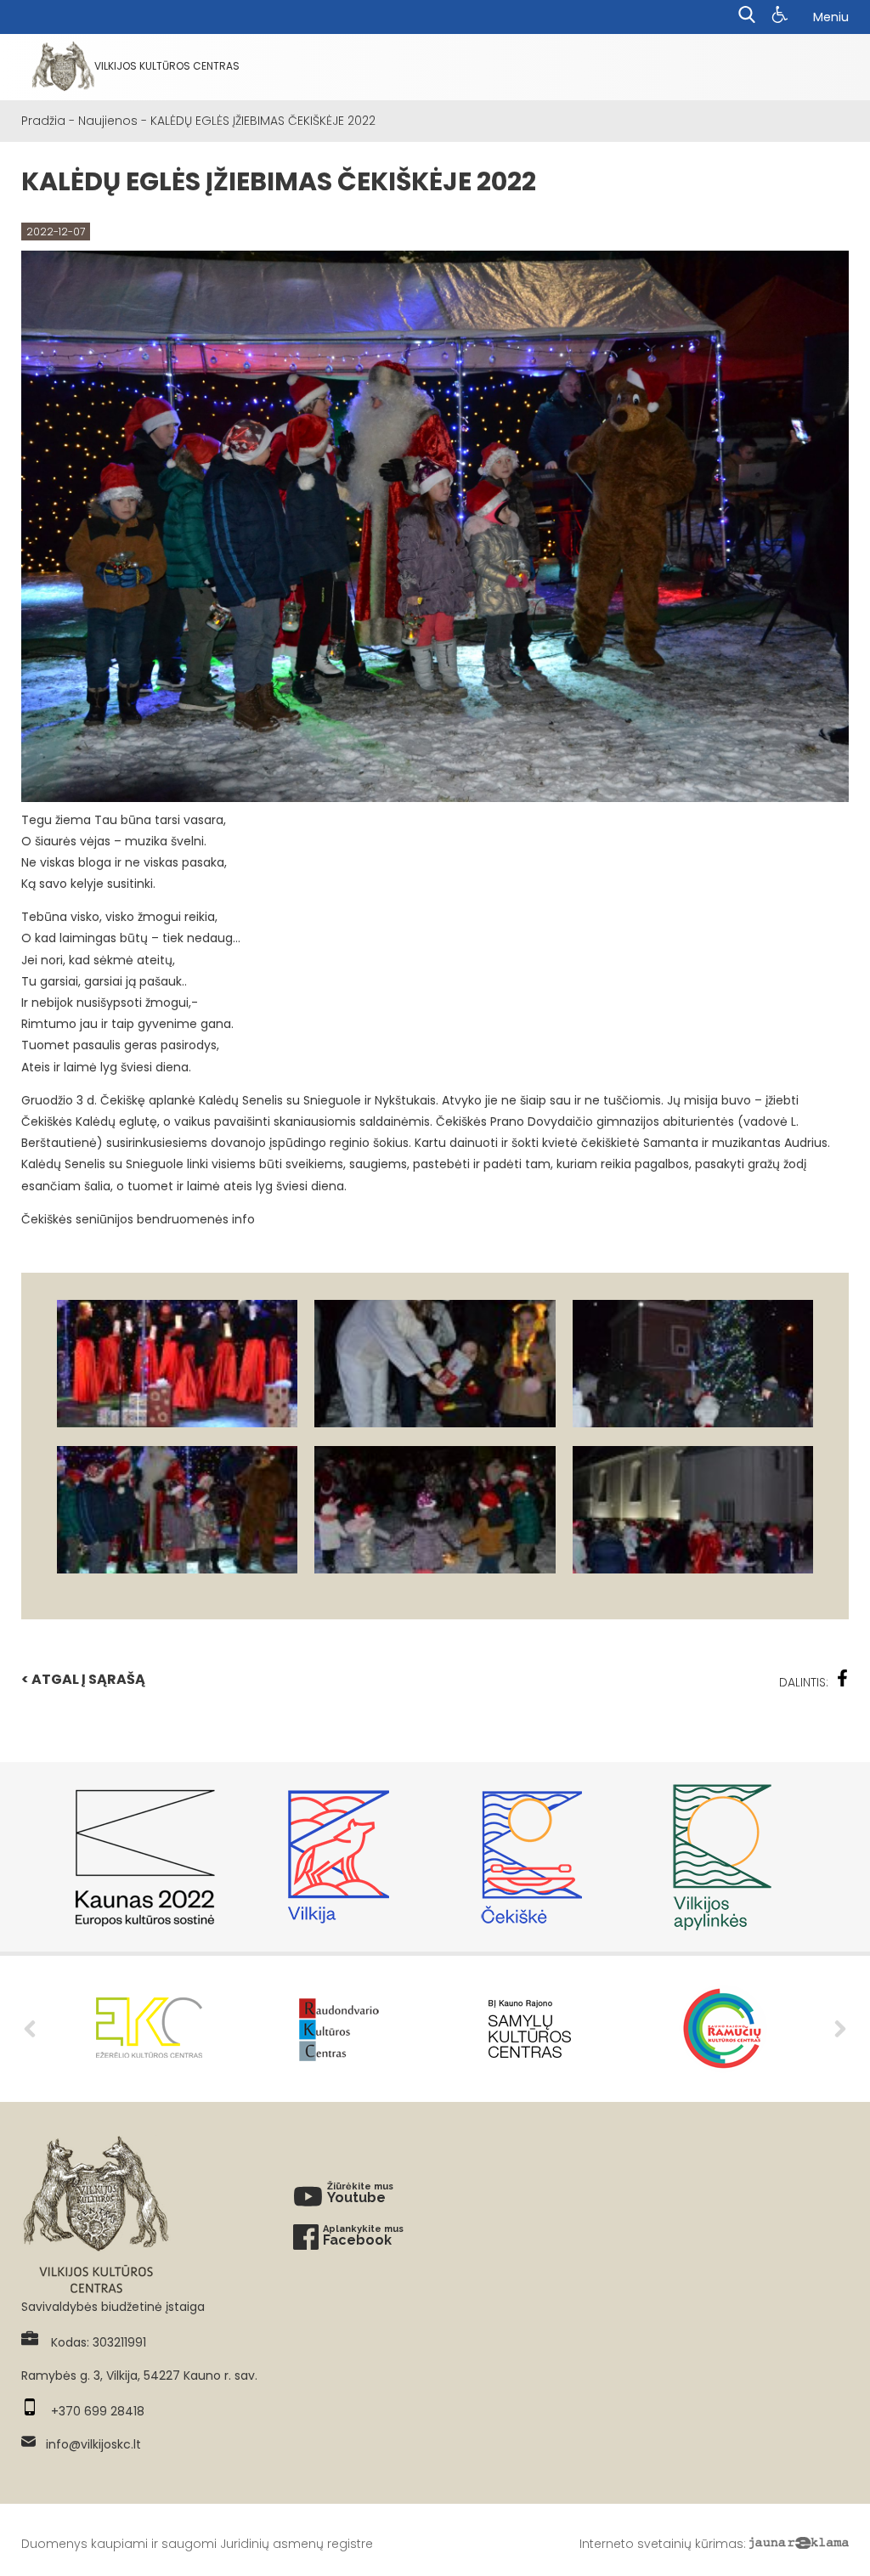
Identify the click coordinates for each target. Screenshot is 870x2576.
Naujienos (108, 121)
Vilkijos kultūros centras (167, 66)
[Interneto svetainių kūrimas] (799, 2544)
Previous (30, 2029)
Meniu (831, 17)
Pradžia (43, 121)
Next (840, 2029)
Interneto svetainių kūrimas (661, 2544)
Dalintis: (804, 1682)
